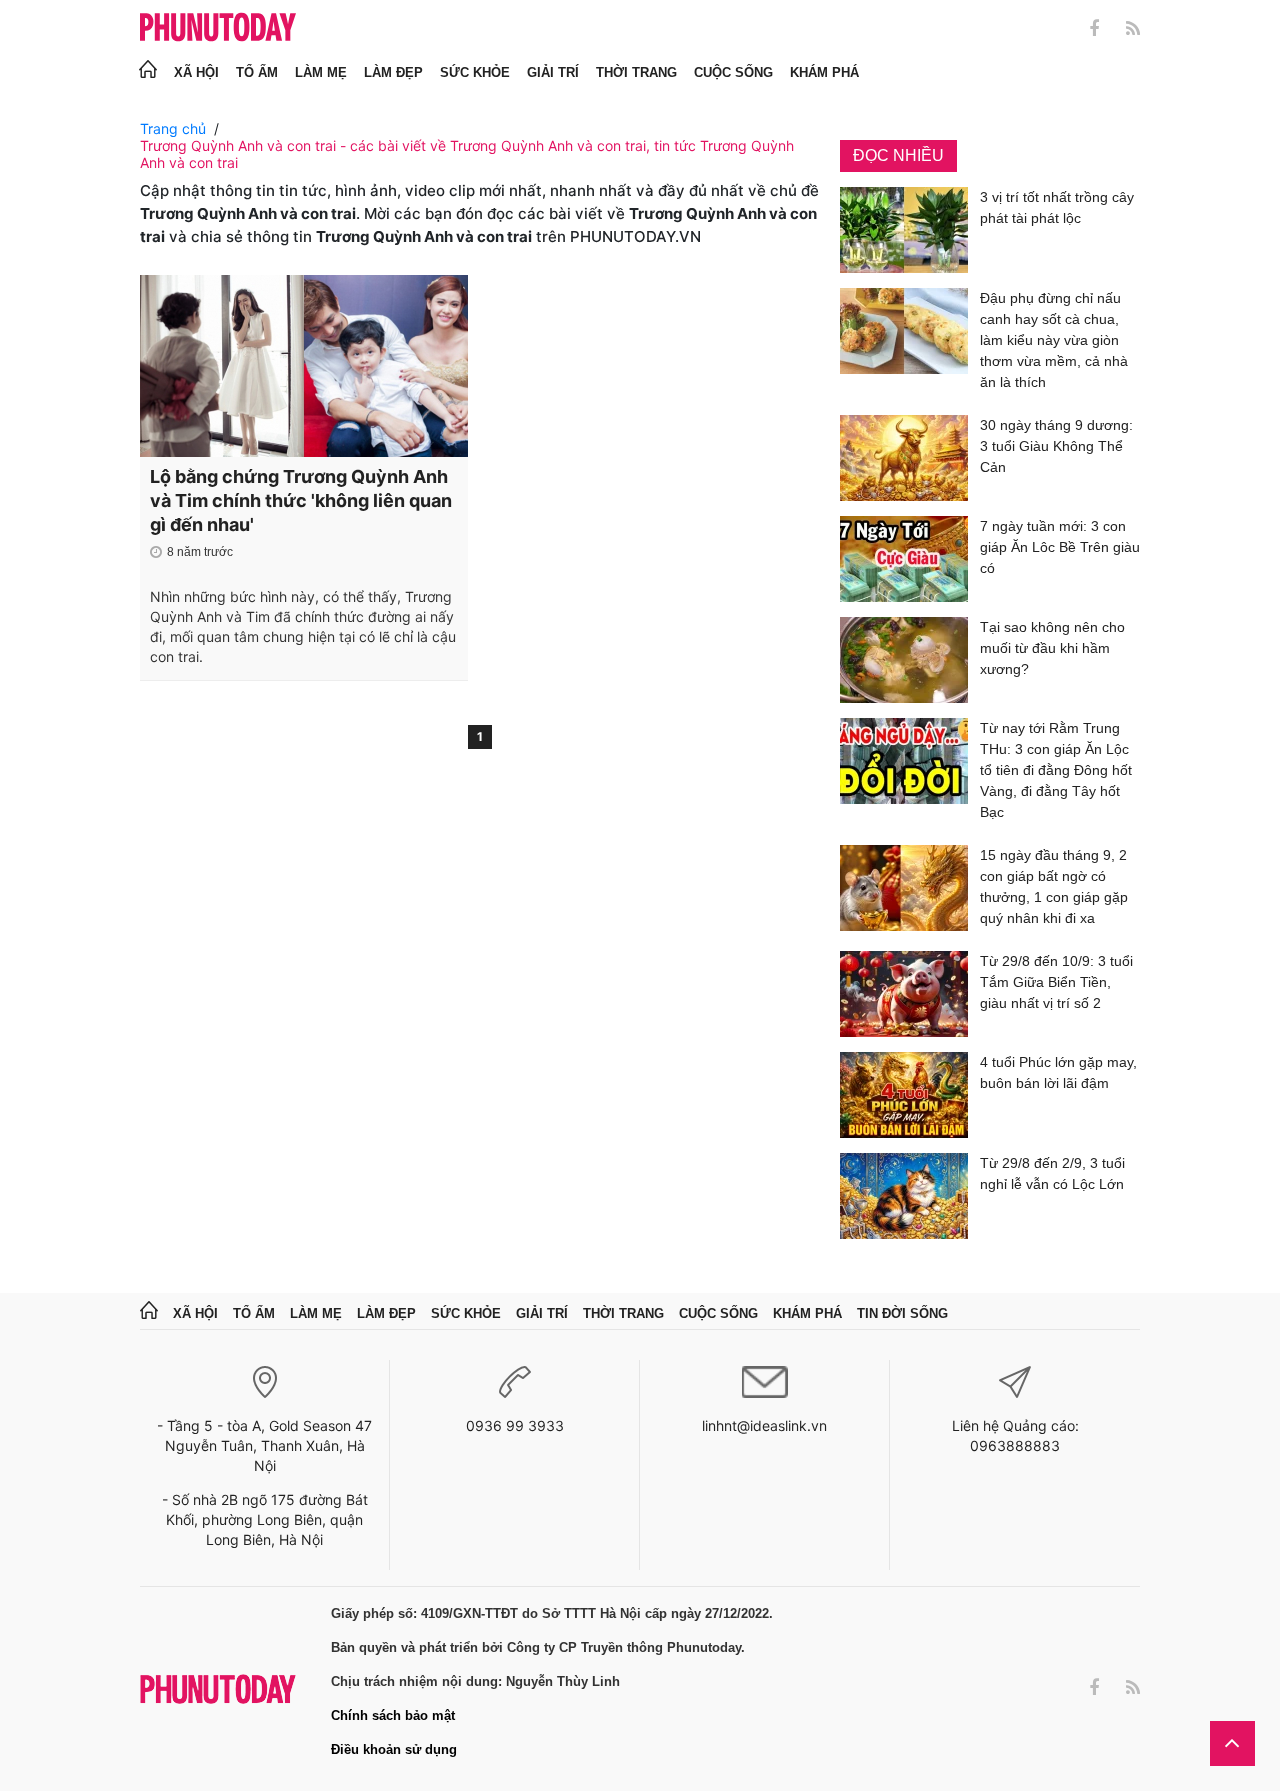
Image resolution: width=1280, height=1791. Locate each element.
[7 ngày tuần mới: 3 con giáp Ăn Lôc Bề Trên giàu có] (904, 559)
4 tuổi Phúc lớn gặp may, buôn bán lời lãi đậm (1058, 1072)
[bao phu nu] (218, 28)
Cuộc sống (733, 72)
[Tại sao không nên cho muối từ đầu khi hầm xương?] (904, 660)
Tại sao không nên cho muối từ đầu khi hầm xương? (1052, 648)
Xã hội (196, 72)
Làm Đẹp (393, 72)
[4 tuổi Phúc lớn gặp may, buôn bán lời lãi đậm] (904, 1095)
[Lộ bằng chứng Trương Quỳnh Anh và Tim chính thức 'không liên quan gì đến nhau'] (304, 366)
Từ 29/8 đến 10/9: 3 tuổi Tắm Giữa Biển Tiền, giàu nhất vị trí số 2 (1056, 982)
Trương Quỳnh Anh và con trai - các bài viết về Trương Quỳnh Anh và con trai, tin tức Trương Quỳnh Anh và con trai (467, 154)
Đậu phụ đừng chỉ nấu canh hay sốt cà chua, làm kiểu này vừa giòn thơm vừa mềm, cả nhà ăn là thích (1054, 340)
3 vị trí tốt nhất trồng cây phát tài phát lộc (1057, 207)
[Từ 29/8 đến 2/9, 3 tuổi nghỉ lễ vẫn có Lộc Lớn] (904, 1196)
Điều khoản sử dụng (394, 1749)
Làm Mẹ (321, 72)
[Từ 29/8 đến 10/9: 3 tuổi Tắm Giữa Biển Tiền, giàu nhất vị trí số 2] (904, 994)
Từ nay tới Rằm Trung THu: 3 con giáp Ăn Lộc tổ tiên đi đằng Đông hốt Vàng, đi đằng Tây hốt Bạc (1056, 770)
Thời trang (636, 72)
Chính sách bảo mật (393, 1715)
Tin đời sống (902, 1313)
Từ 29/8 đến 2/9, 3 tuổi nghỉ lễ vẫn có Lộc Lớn (1052, 1173)
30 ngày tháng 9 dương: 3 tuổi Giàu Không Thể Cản (1056, 446)
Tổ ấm (257, 72)
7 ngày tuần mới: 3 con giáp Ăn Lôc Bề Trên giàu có (1060, 547)
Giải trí (553, 72)
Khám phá (824, 72)
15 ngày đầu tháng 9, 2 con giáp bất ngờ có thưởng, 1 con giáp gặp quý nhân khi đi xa (1054, 886)
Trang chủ (173, 128)
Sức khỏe (475, 72)
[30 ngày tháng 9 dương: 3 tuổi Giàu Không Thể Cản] (904, 458)
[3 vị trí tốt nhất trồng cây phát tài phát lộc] (904, 230)
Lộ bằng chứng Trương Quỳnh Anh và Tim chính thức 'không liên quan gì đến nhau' (301, 500)
